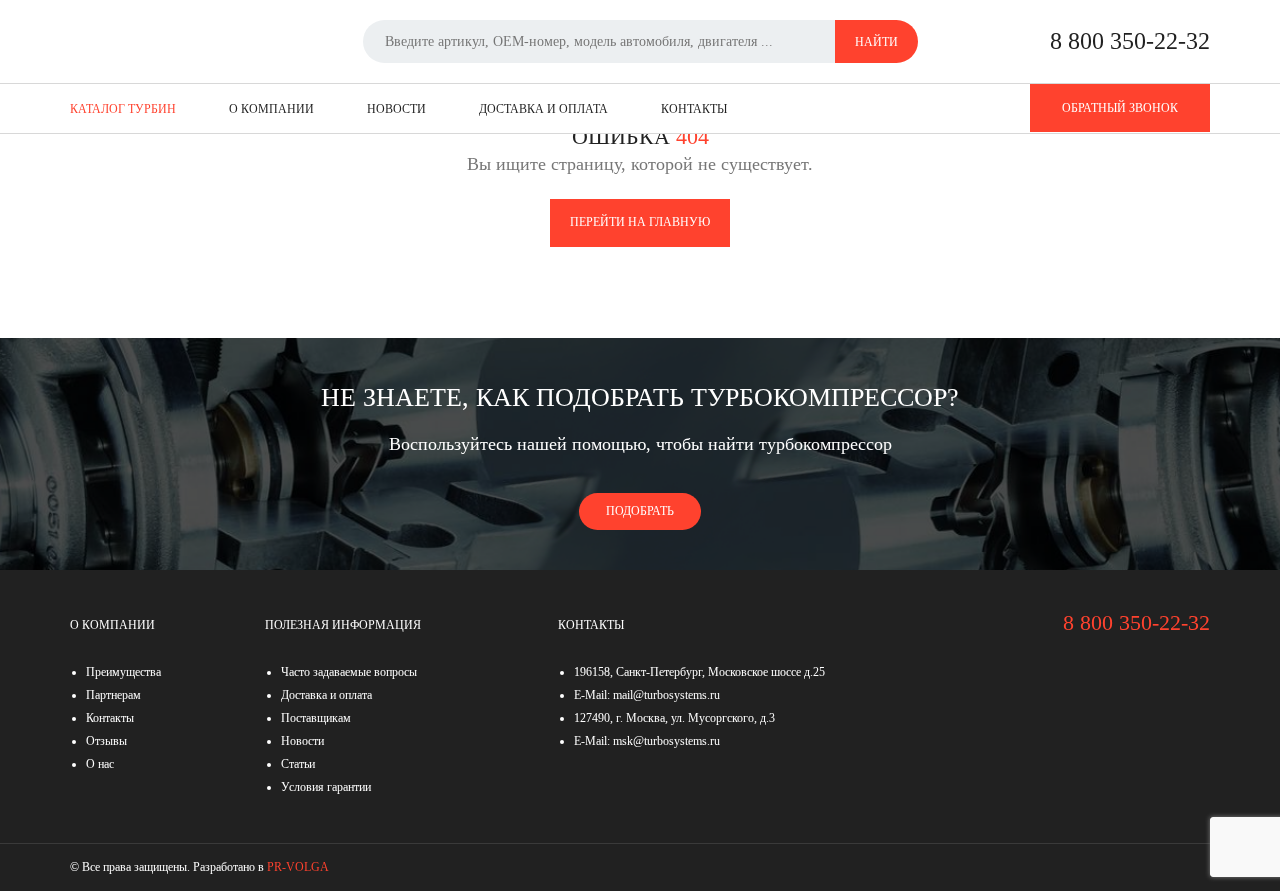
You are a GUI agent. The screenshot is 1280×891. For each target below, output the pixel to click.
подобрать (640, 511)
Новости (396, 109)
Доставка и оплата (543, 109)
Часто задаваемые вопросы (349, 672)
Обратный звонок (1120, 108)
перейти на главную (640, 222)
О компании (271, 109)
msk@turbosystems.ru (666, 741)
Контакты (694, 109)
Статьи (298, 764)
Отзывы (106, 741)
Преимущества (123, 672)
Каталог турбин (123, 109)
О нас (100, 764)
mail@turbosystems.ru (666, 695)
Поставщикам (316, 718)
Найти (876, 42)
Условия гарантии (326, 787)
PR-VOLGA (298, 867)
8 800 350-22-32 (1130, 41)
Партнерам (113, 695)
